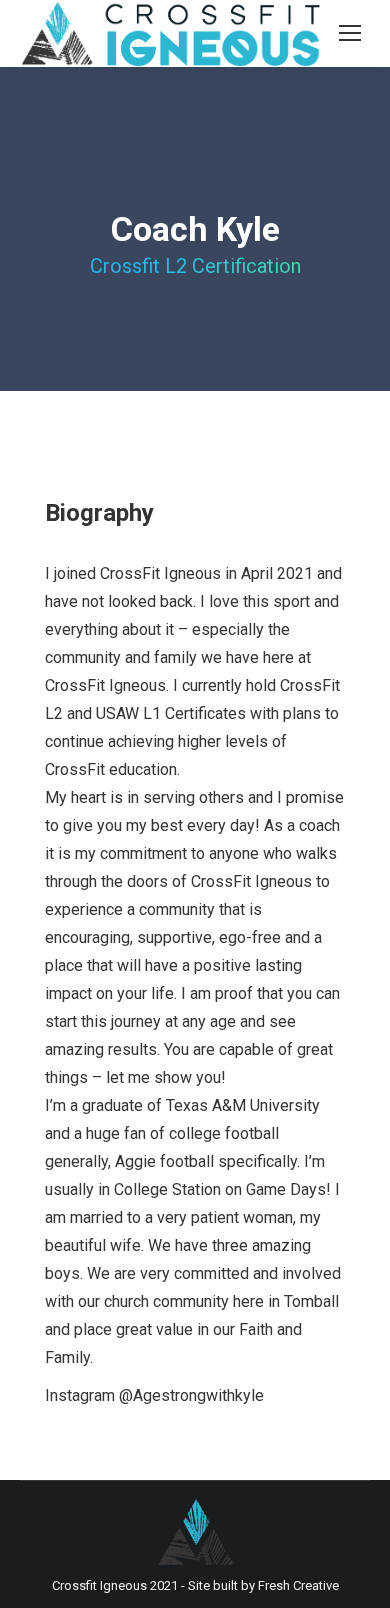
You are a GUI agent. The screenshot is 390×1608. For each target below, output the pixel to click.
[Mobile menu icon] (350, 33)
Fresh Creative (298, 1585)
